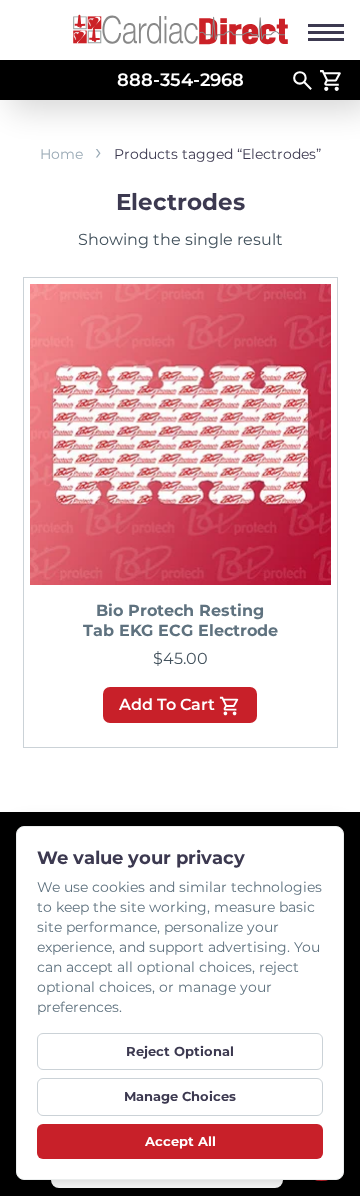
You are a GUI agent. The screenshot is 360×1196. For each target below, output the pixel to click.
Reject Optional (180, 1051)
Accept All (180, 1141)
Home (61, 154)
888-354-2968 (180, 80)
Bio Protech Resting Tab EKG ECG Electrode (180, 620)
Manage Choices (180, 1096)
